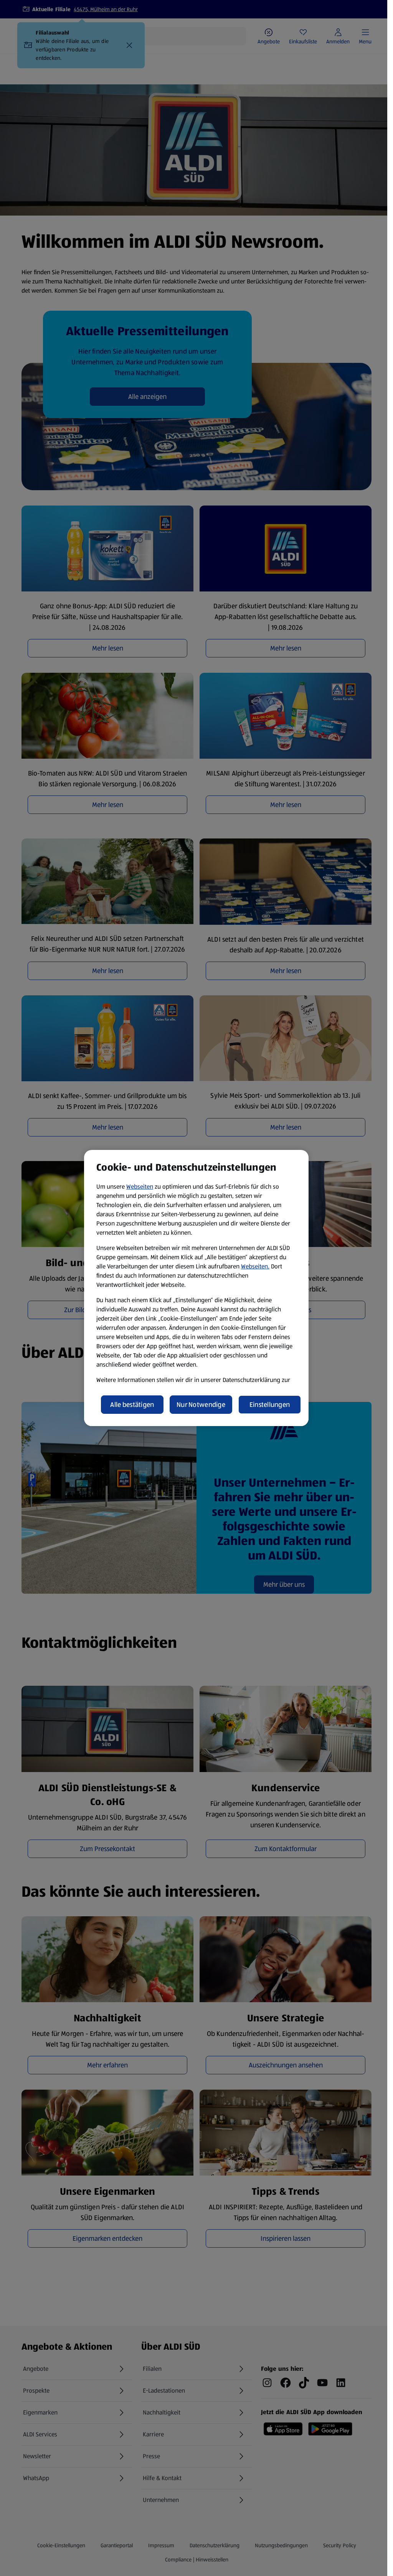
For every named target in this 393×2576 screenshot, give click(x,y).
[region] (196, 1288)
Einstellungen (270, 1405)
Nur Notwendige (201, 1405)
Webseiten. (255, 1266)
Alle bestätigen (132, 1405)
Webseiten (140, 1187)
